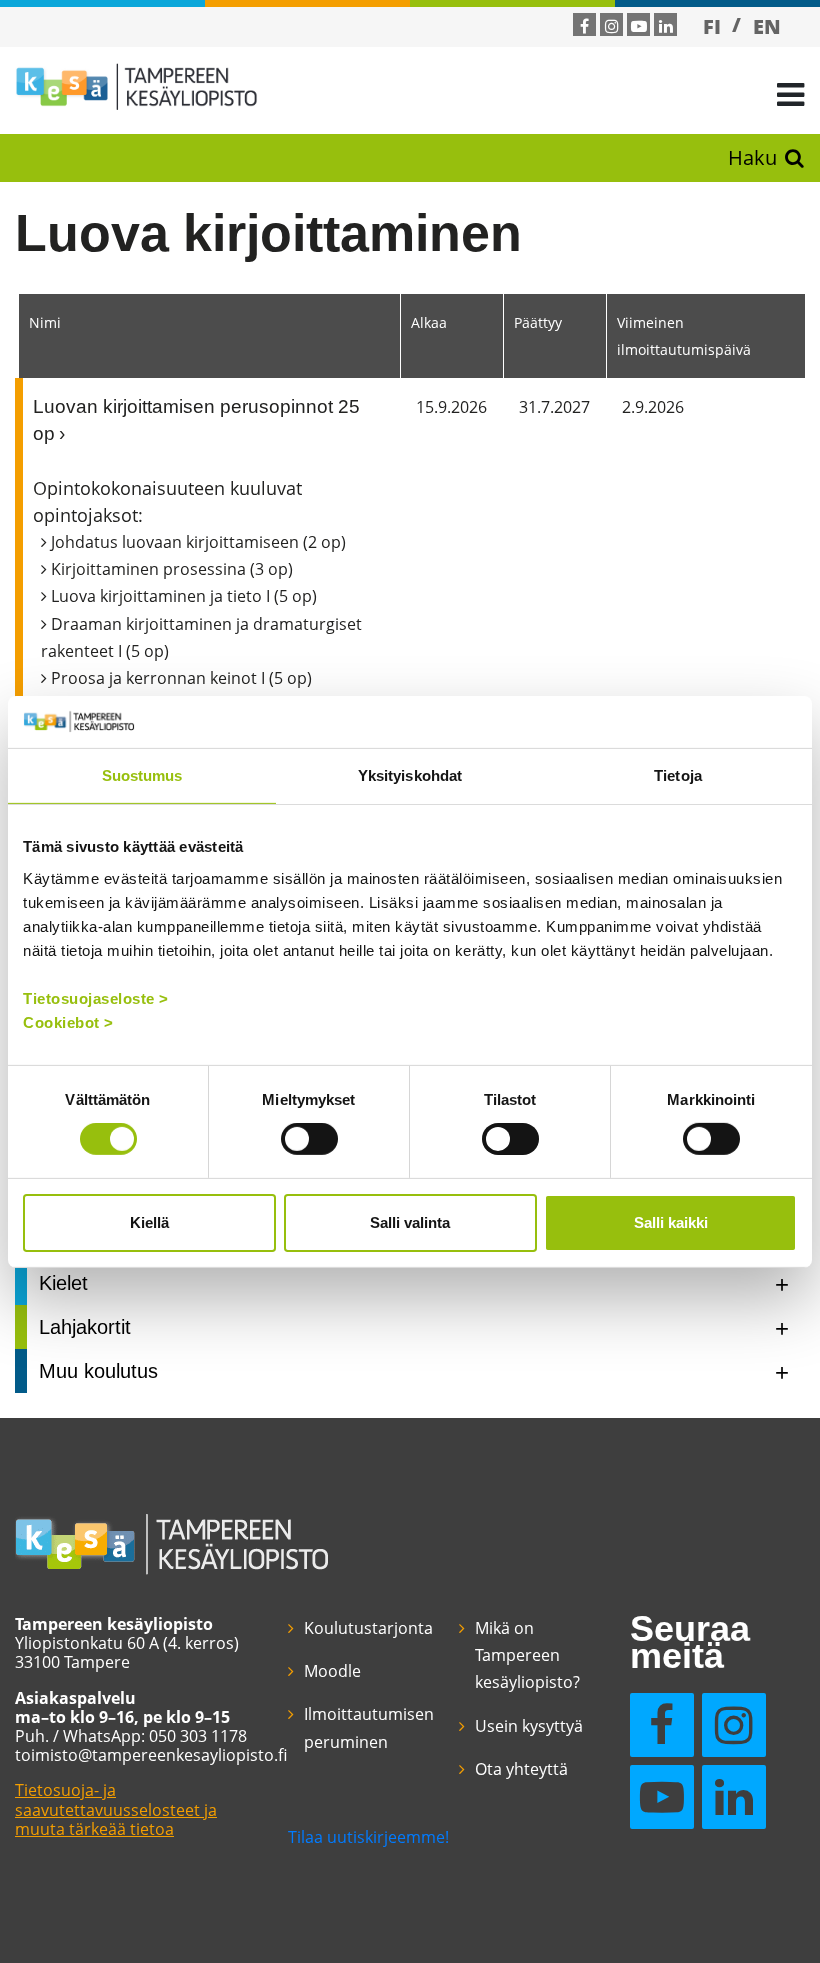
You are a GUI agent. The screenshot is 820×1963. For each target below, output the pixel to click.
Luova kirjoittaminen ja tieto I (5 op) (184, 596)
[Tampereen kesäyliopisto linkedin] (666, 26)
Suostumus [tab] (142, 775)
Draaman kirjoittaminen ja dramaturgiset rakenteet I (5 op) (201, 637)
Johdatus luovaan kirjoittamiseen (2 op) (198, 542)
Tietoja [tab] (678, 775)
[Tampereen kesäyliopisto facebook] (584, 26)
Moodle (332, 1671)
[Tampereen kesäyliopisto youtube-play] (639, 26)
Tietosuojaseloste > (96, 997)
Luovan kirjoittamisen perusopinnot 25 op (196, 420)
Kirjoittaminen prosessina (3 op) (172, 569)
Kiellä (149, 1222)
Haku (752, 157)
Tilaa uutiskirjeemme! (368, 1837)
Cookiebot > (68, 1021)
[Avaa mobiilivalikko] (790, 93)
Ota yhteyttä (521, 1769)
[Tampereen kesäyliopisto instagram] (612, 26)
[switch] (309, 1139)
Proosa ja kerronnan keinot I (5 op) (181, 678)
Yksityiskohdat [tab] (410, 775)
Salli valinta (410, 1222)
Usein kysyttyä (529, 1726)
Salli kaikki (671, 1222)
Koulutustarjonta (368, 1628)
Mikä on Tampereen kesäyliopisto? (527, 1655)
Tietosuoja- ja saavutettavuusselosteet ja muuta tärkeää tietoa (116, 1809)
